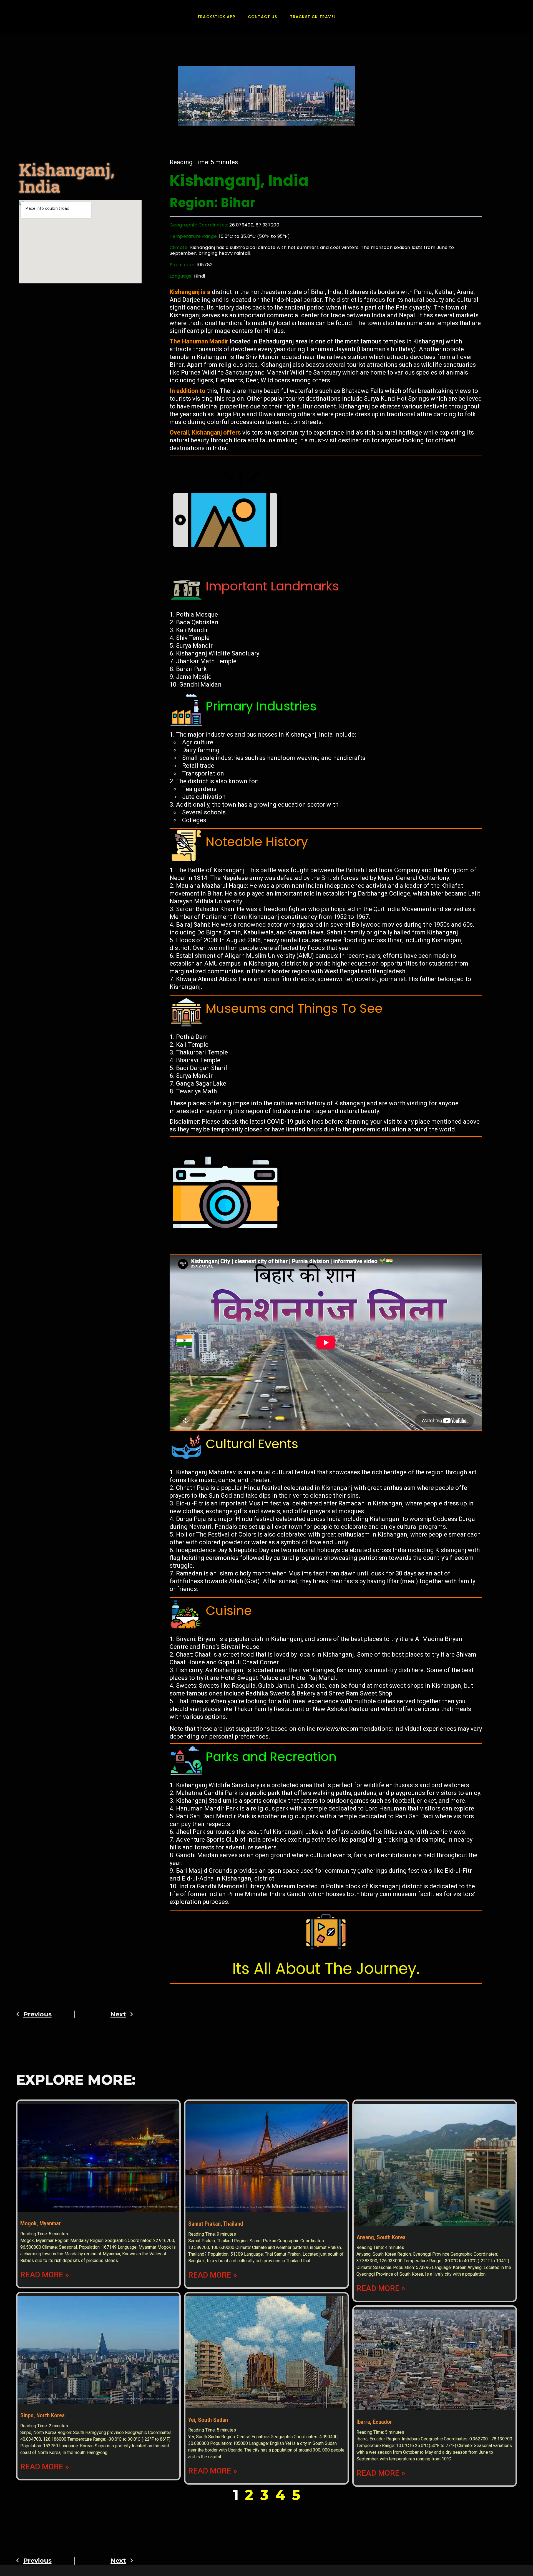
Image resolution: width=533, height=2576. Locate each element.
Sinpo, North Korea (42, 2415)
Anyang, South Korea (381, 2237)
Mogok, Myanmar (41, 2223)
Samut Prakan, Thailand (216, 2224)
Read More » (45, 2275)
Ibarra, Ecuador (374, 2422)
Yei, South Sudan (208, 2420)
